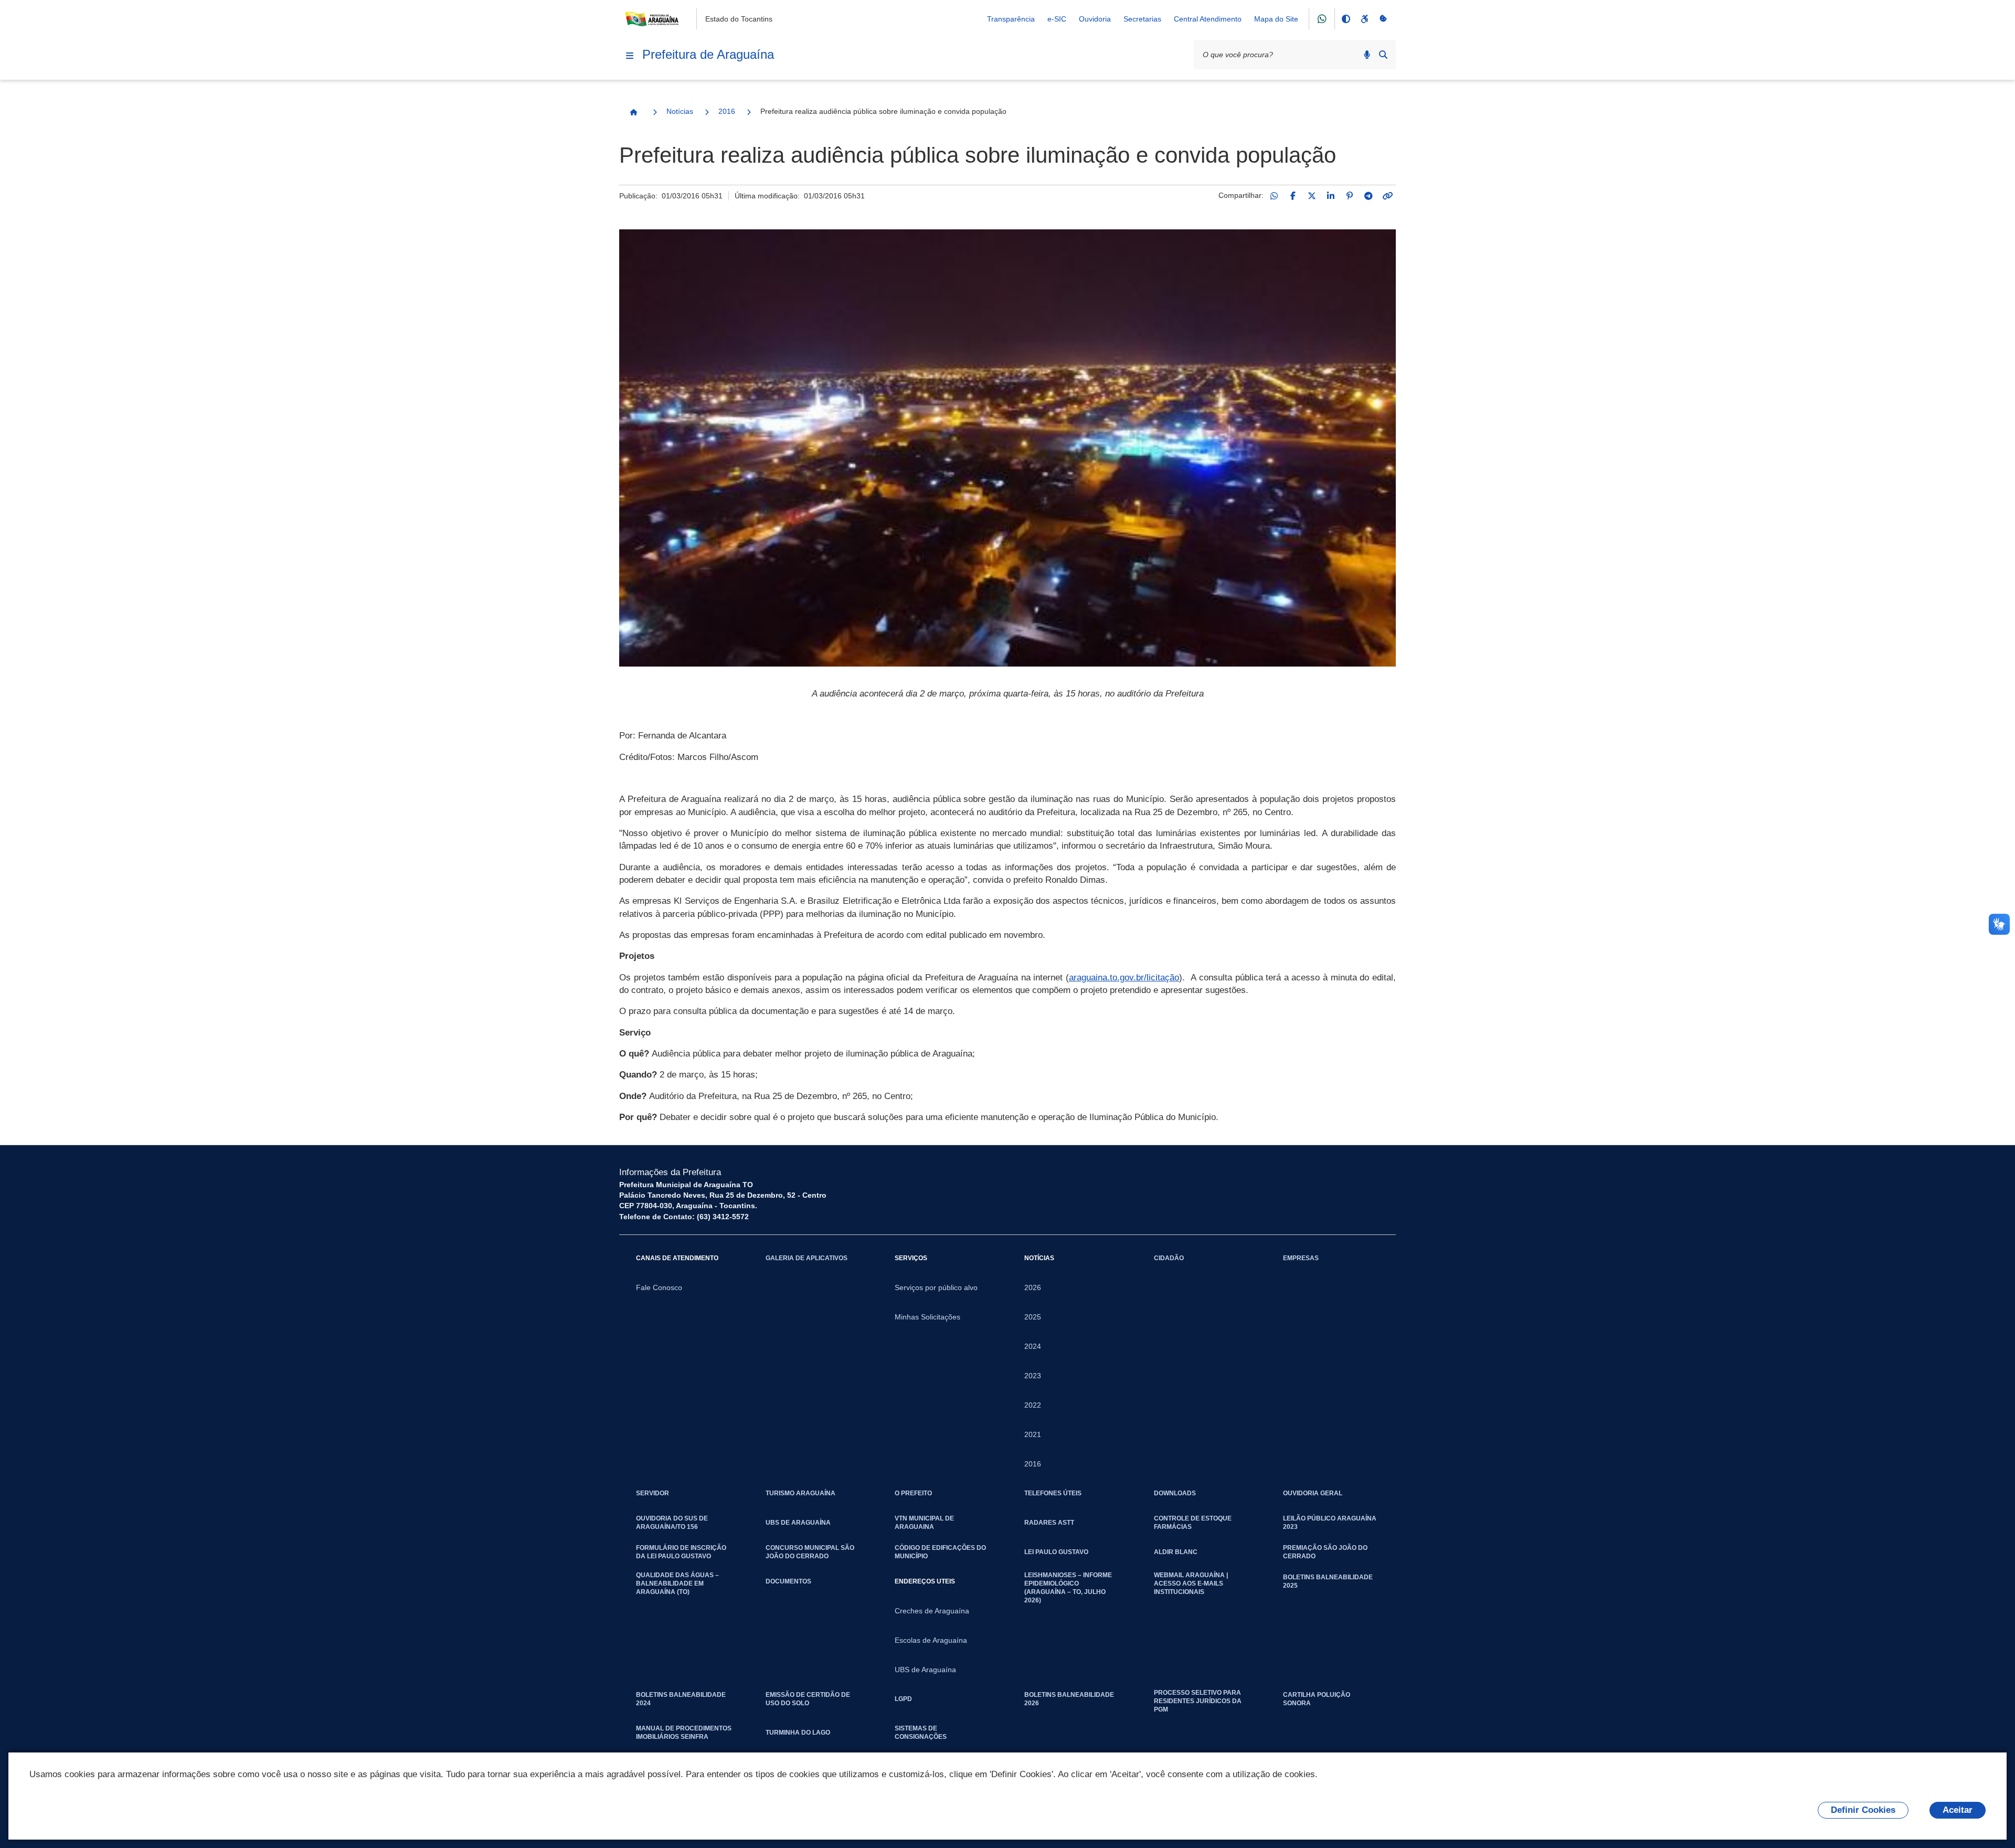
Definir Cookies (1863, 1810)
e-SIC (1057, 19)
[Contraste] (1345, 19)
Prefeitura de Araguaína (708, 54)
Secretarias (1142, 19)
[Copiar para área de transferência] (1387, 196)
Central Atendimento (1208, 19)
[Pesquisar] (1383, 55)
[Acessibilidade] (1364, 19)
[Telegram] (1369, 196)
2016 (727, 111)
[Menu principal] (630, 56)
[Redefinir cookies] (1383, 19)
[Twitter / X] (1312, 196)
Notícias (680, 111)
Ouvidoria (1095, 19)
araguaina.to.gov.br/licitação (1124, 978)
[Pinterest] (1350, 196)
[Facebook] (1293, 196)
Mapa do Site (1276, 19)
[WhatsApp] (1274, 196)
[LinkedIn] (1331, 196)
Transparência (1011, 19)
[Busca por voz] (1367, 55)
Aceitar (1958, 1810)
